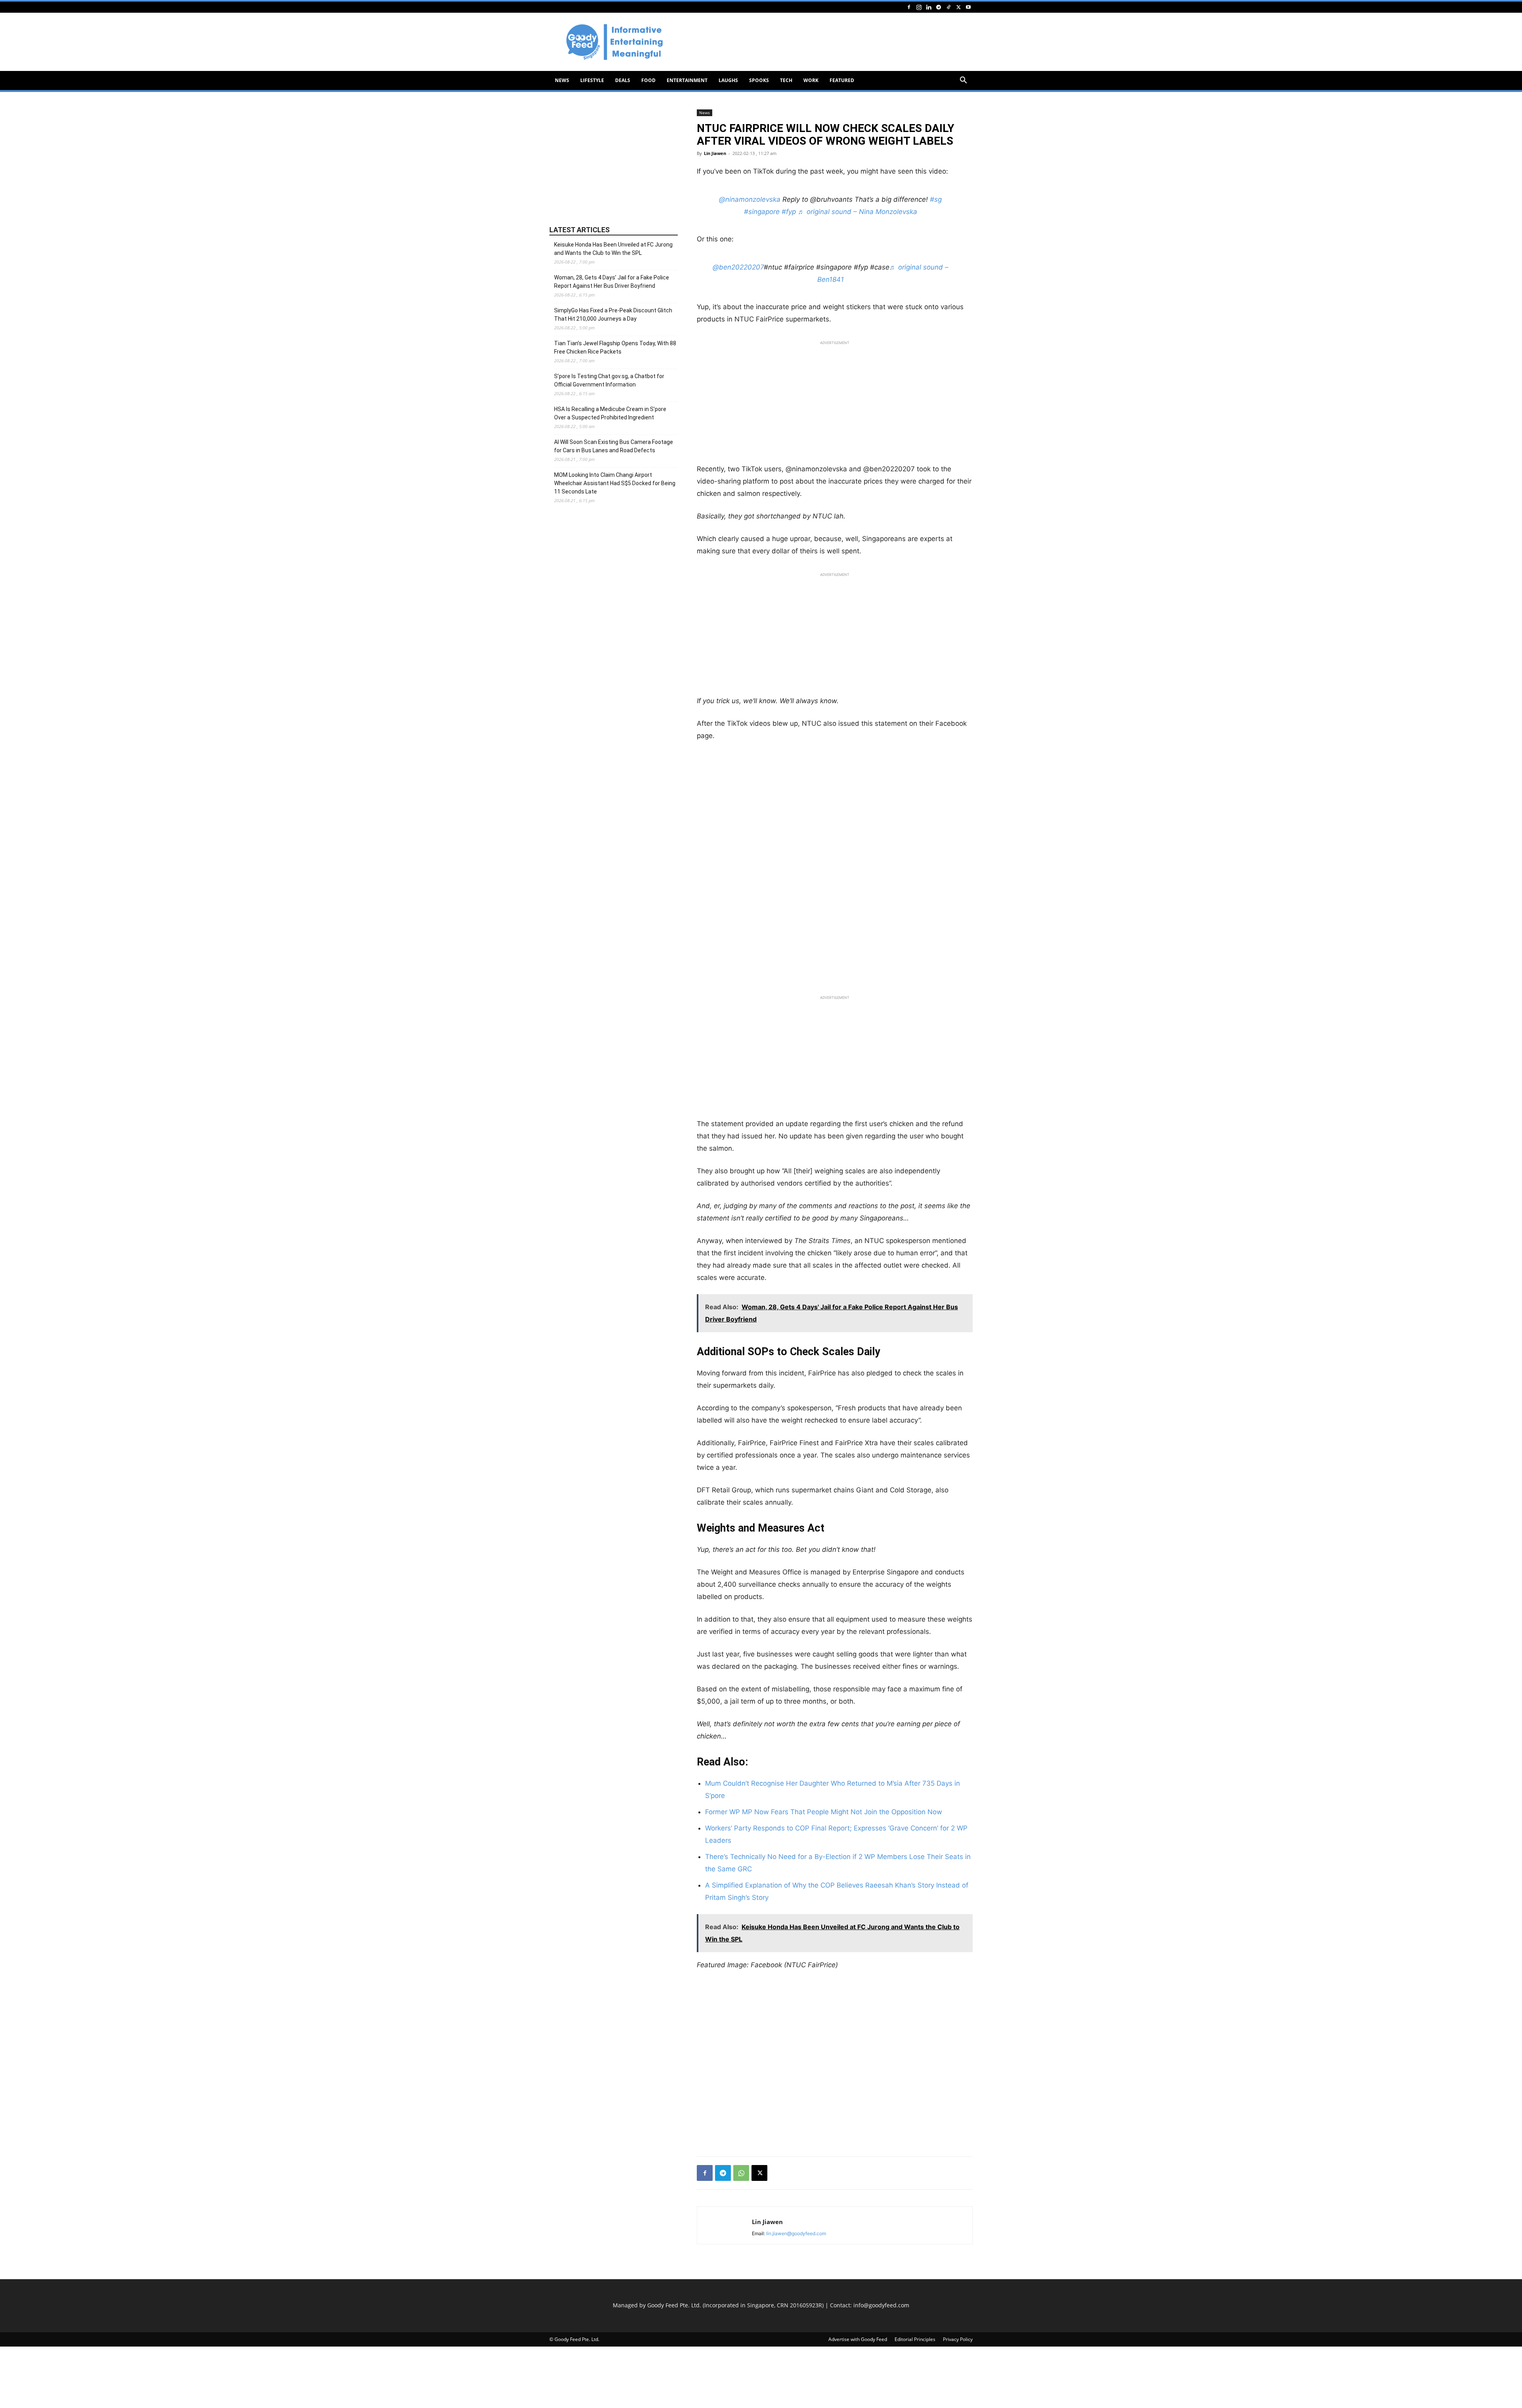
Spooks (759, 80)
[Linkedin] (929, 7)
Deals (623, 80)
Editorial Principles (915, 2339)
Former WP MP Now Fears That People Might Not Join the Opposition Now (824, 1812)
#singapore (762, 212)
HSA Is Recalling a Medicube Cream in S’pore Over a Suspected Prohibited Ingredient (610, 413)
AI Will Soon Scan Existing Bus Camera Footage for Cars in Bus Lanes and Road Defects (614, 446)
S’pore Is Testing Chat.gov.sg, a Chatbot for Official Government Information (609, 380)
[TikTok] (948, 7)
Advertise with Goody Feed (858, 2339)
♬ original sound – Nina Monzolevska (858, 212)
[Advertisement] (828, 42)
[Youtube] (968, 7)
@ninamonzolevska (750, 199)
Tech (786, 80)
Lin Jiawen (715, 153)
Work (811, 80)
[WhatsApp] (741, 2173)
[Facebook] (909, 7)
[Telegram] (939, 7)
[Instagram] (919, 7)
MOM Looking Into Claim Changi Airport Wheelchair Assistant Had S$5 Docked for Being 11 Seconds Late (615, 483)
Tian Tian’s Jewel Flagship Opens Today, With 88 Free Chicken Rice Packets (615, 347)
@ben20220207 (738, 267)
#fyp (789, 212)
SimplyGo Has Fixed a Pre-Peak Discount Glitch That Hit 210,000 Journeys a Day (613, 315)
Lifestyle (592, 80)
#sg (936, 199)
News (562, 80)
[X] (958, 7)
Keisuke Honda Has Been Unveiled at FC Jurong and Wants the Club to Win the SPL (613, 249)
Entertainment (687, 80)
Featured (842, 80)
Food (648, 80)
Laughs (728, 80)
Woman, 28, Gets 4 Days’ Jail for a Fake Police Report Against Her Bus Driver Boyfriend (612, 282)
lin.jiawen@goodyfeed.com (796, 2233)
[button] (963, 81)
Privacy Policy (958, 2339)
